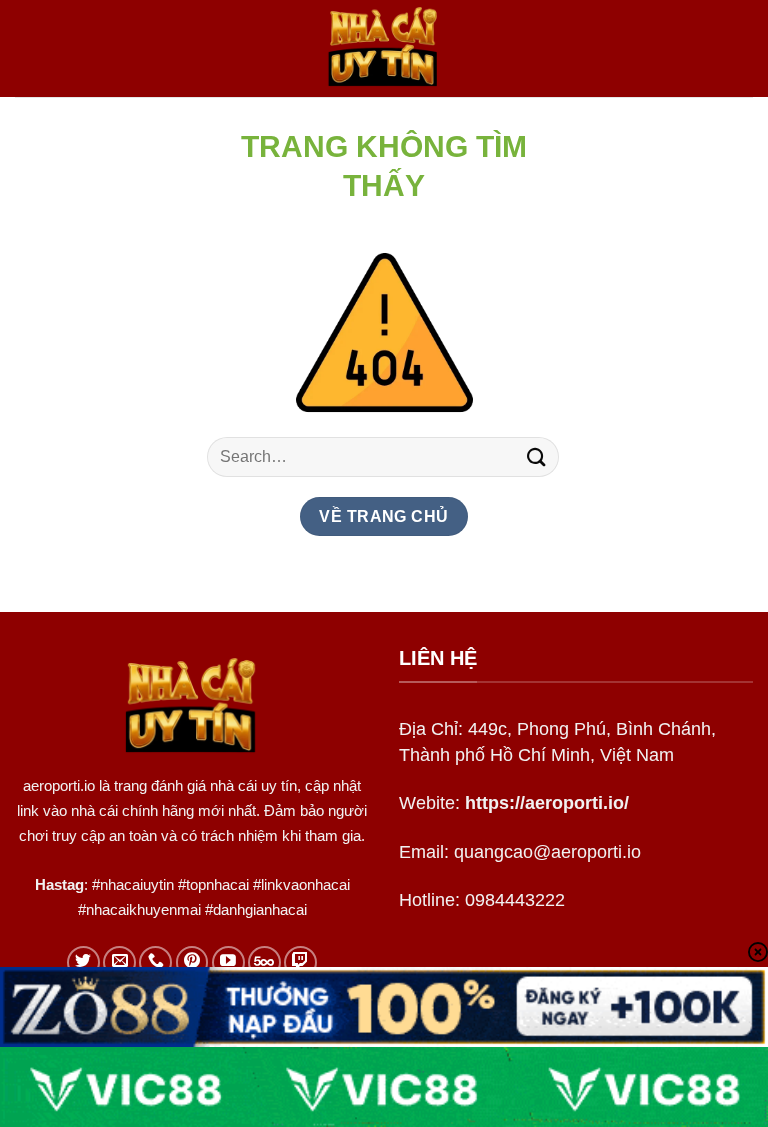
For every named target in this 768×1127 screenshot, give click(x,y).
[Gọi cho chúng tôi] (155, 962)
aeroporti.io (59, 785)
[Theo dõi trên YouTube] (228, 962)
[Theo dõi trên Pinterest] (192, 962)
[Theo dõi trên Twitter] (83, 962)
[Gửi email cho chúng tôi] (119, 962)
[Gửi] (537, 456)
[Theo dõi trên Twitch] (300, 962)
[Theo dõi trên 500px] (264, 962)
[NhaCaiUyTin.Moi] (384, 48)
